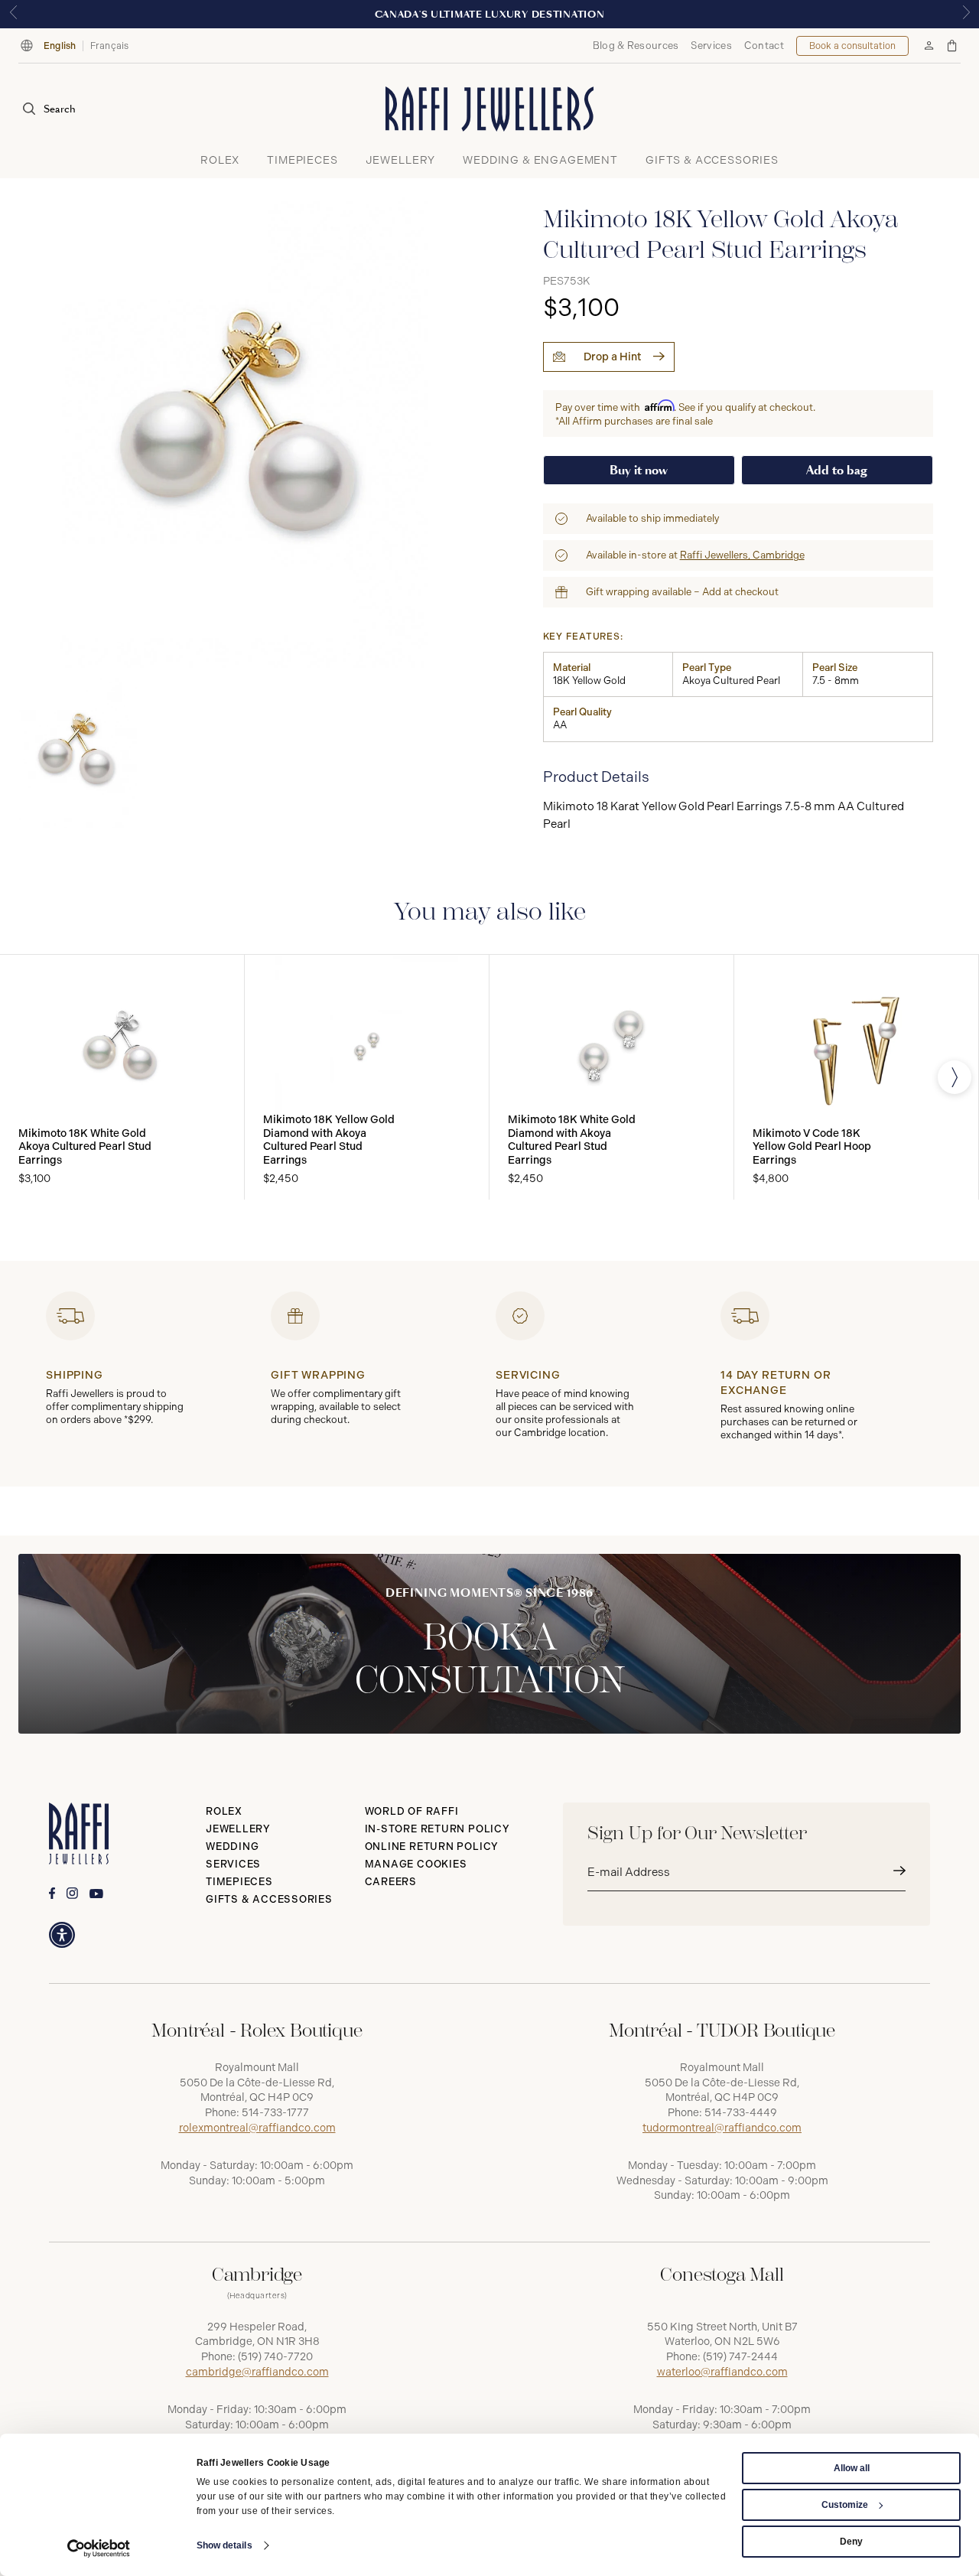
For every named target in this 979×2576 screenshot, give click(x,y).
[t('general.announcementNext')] (966, 14)
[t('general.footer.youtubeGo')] (96, 1894)
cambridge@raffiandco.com (257, 2372)
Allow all (852, 2468)
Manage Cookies (416, 1864)
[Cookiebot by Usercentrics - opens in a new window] (99, 2548)
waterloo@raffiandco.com (722, 2372)
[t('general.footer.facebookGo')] (52, 1893)
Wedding (232, 1847)
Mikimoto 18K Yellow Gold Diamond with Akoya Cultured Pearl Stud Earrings (329, 1140)
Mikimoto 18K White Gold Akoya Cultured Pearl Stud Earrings (85, 1147)
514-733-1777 (275, 2113)
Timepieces (239, 1882)
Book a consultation (852, 46)
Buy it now (639, 470)
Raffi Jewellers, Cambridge (742, 555)
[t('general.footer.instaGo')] (72, 1893)
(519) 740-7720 (275, 2357)
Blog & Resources (636, 46)
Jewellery (238, 1829)
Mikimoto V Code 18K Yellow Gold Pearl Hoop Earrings (812, 1147)
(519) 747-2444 (740, 2357)
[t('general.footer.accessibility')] (62, 1935)
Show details (224, 2545)
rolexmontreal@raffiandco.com (257, 2128)
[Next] (955, 1077)
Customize (845, 2505)
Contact (764, 46)
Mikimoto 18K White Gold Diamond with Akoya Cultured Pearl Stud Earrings (572, 1140)
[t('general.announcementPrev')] (13, 14)
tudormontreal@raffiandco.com (722, 2128)
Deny (851, 2542)
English (60, 46)
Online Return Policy (432, 1847)
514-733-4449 (741, 2113)
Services (711, 46)
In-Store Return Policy (437, 1829)
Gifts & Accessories (269, 1899)
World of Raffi (412, 1811)
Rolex (224, 1811)
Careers (391, 1882)
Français (110, 46)
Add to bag (837, 470)
